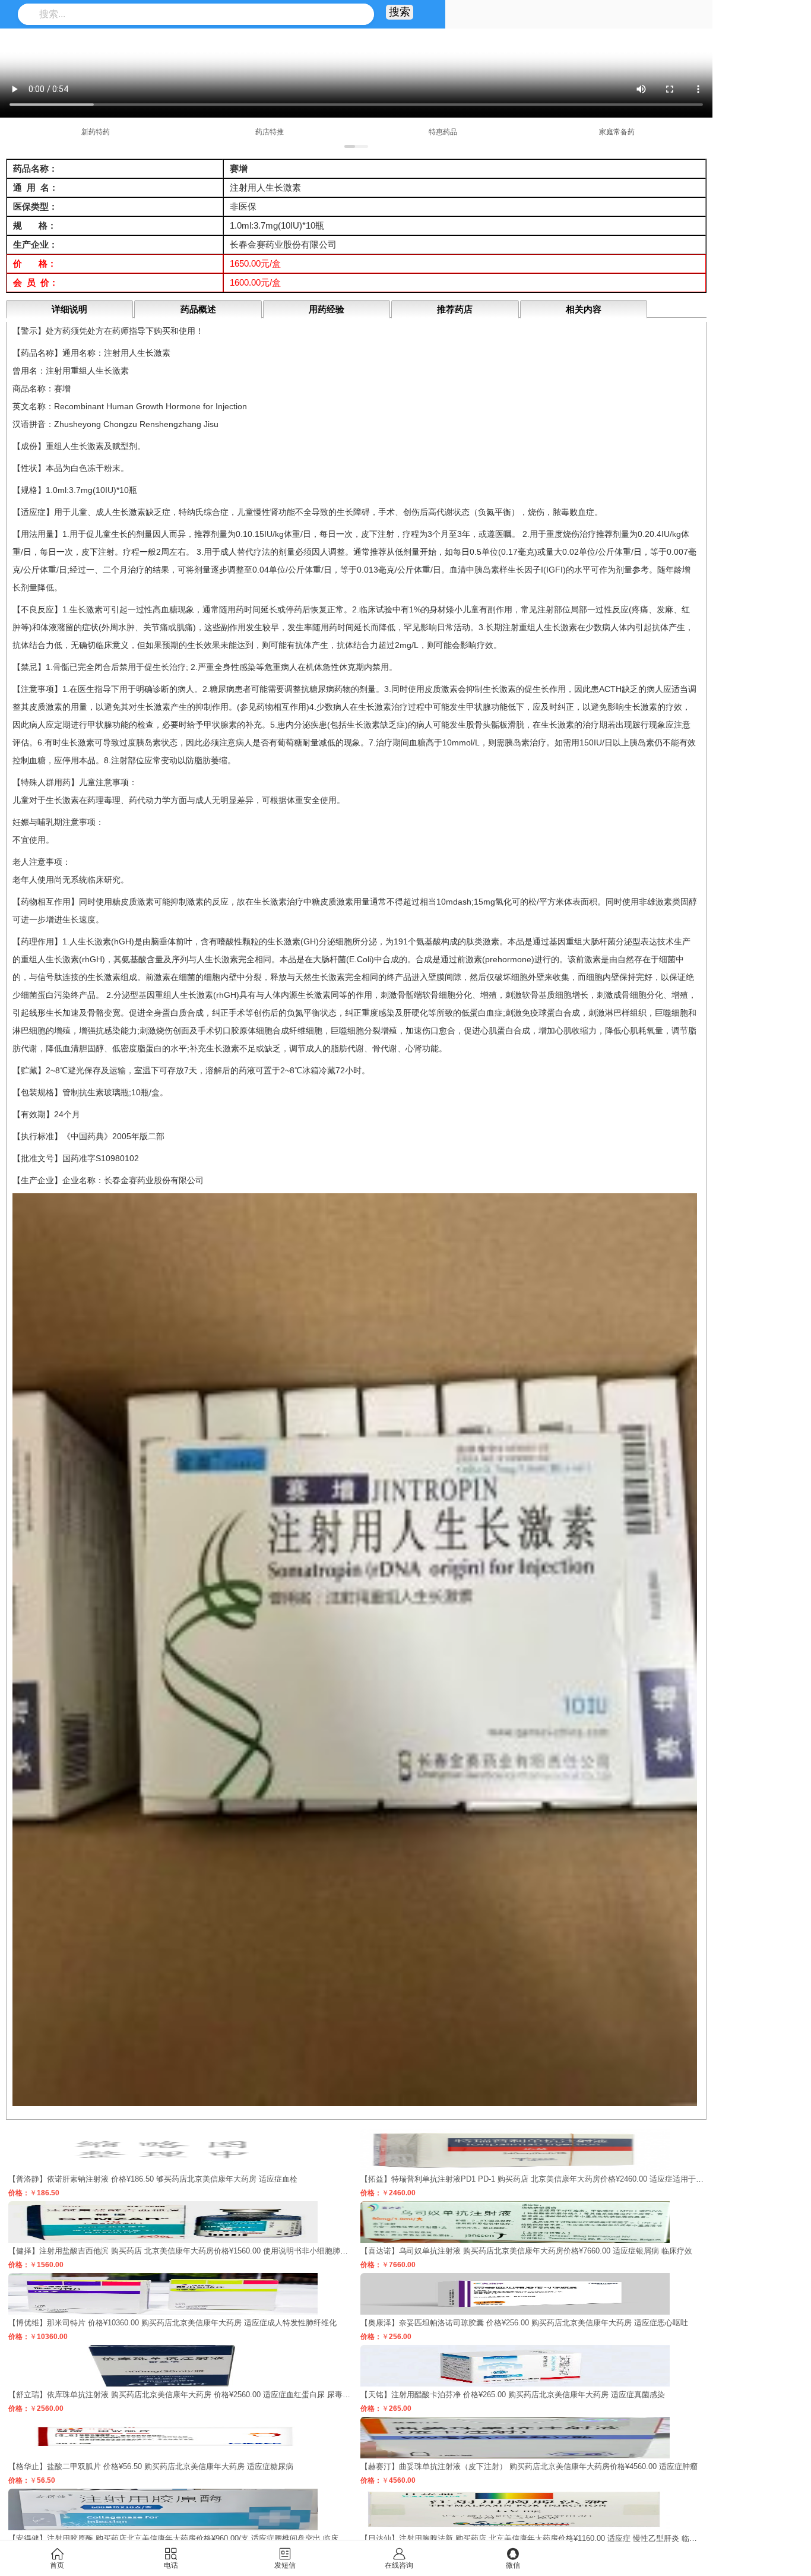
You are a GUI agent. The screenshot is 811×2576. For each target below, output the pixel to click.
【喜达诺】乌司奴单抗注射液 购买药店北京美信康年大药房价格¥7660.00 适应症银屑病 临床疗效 (526, 2251)
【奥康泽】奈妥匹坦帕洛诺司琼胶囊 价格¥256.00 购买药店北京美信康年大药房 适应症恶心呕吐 (524, 2323)
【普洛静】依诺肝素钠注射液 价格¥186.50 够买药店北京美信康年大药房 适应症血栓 (153, 2179)
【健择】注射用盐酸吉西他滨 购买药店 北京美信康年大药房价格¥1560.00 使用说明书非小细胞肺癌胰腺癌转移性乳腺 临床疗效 (226, 2251)
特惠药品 (443, 132)
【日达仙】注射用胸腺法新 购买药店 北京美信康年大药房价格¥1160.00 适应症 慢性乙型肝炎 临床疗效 (536, 2538)
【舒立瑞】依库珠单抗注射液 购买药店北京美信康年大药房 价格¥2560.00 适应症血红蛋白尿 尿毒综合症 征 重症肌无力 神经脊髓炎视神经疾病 (252, 2395)
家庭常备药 (617, 132)
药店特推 (270, 132)
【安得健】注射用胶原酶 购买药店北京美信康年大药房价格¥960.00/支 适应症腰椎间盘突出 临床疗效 (181, 2538)
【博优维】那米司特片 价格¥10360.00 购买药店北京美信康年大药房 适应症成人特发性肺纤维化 (172, 2323)
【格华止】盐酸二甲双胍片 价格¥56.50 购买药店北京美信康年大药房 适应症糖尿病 (151, 2466)
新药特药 (96, 132)
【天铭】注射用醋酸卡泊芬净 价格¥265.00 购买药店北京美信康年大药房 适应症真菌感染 (513, 2395)
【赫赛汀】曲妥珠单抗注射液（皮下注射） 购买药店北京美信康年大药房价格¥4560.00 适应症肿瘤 (529, 2466)
